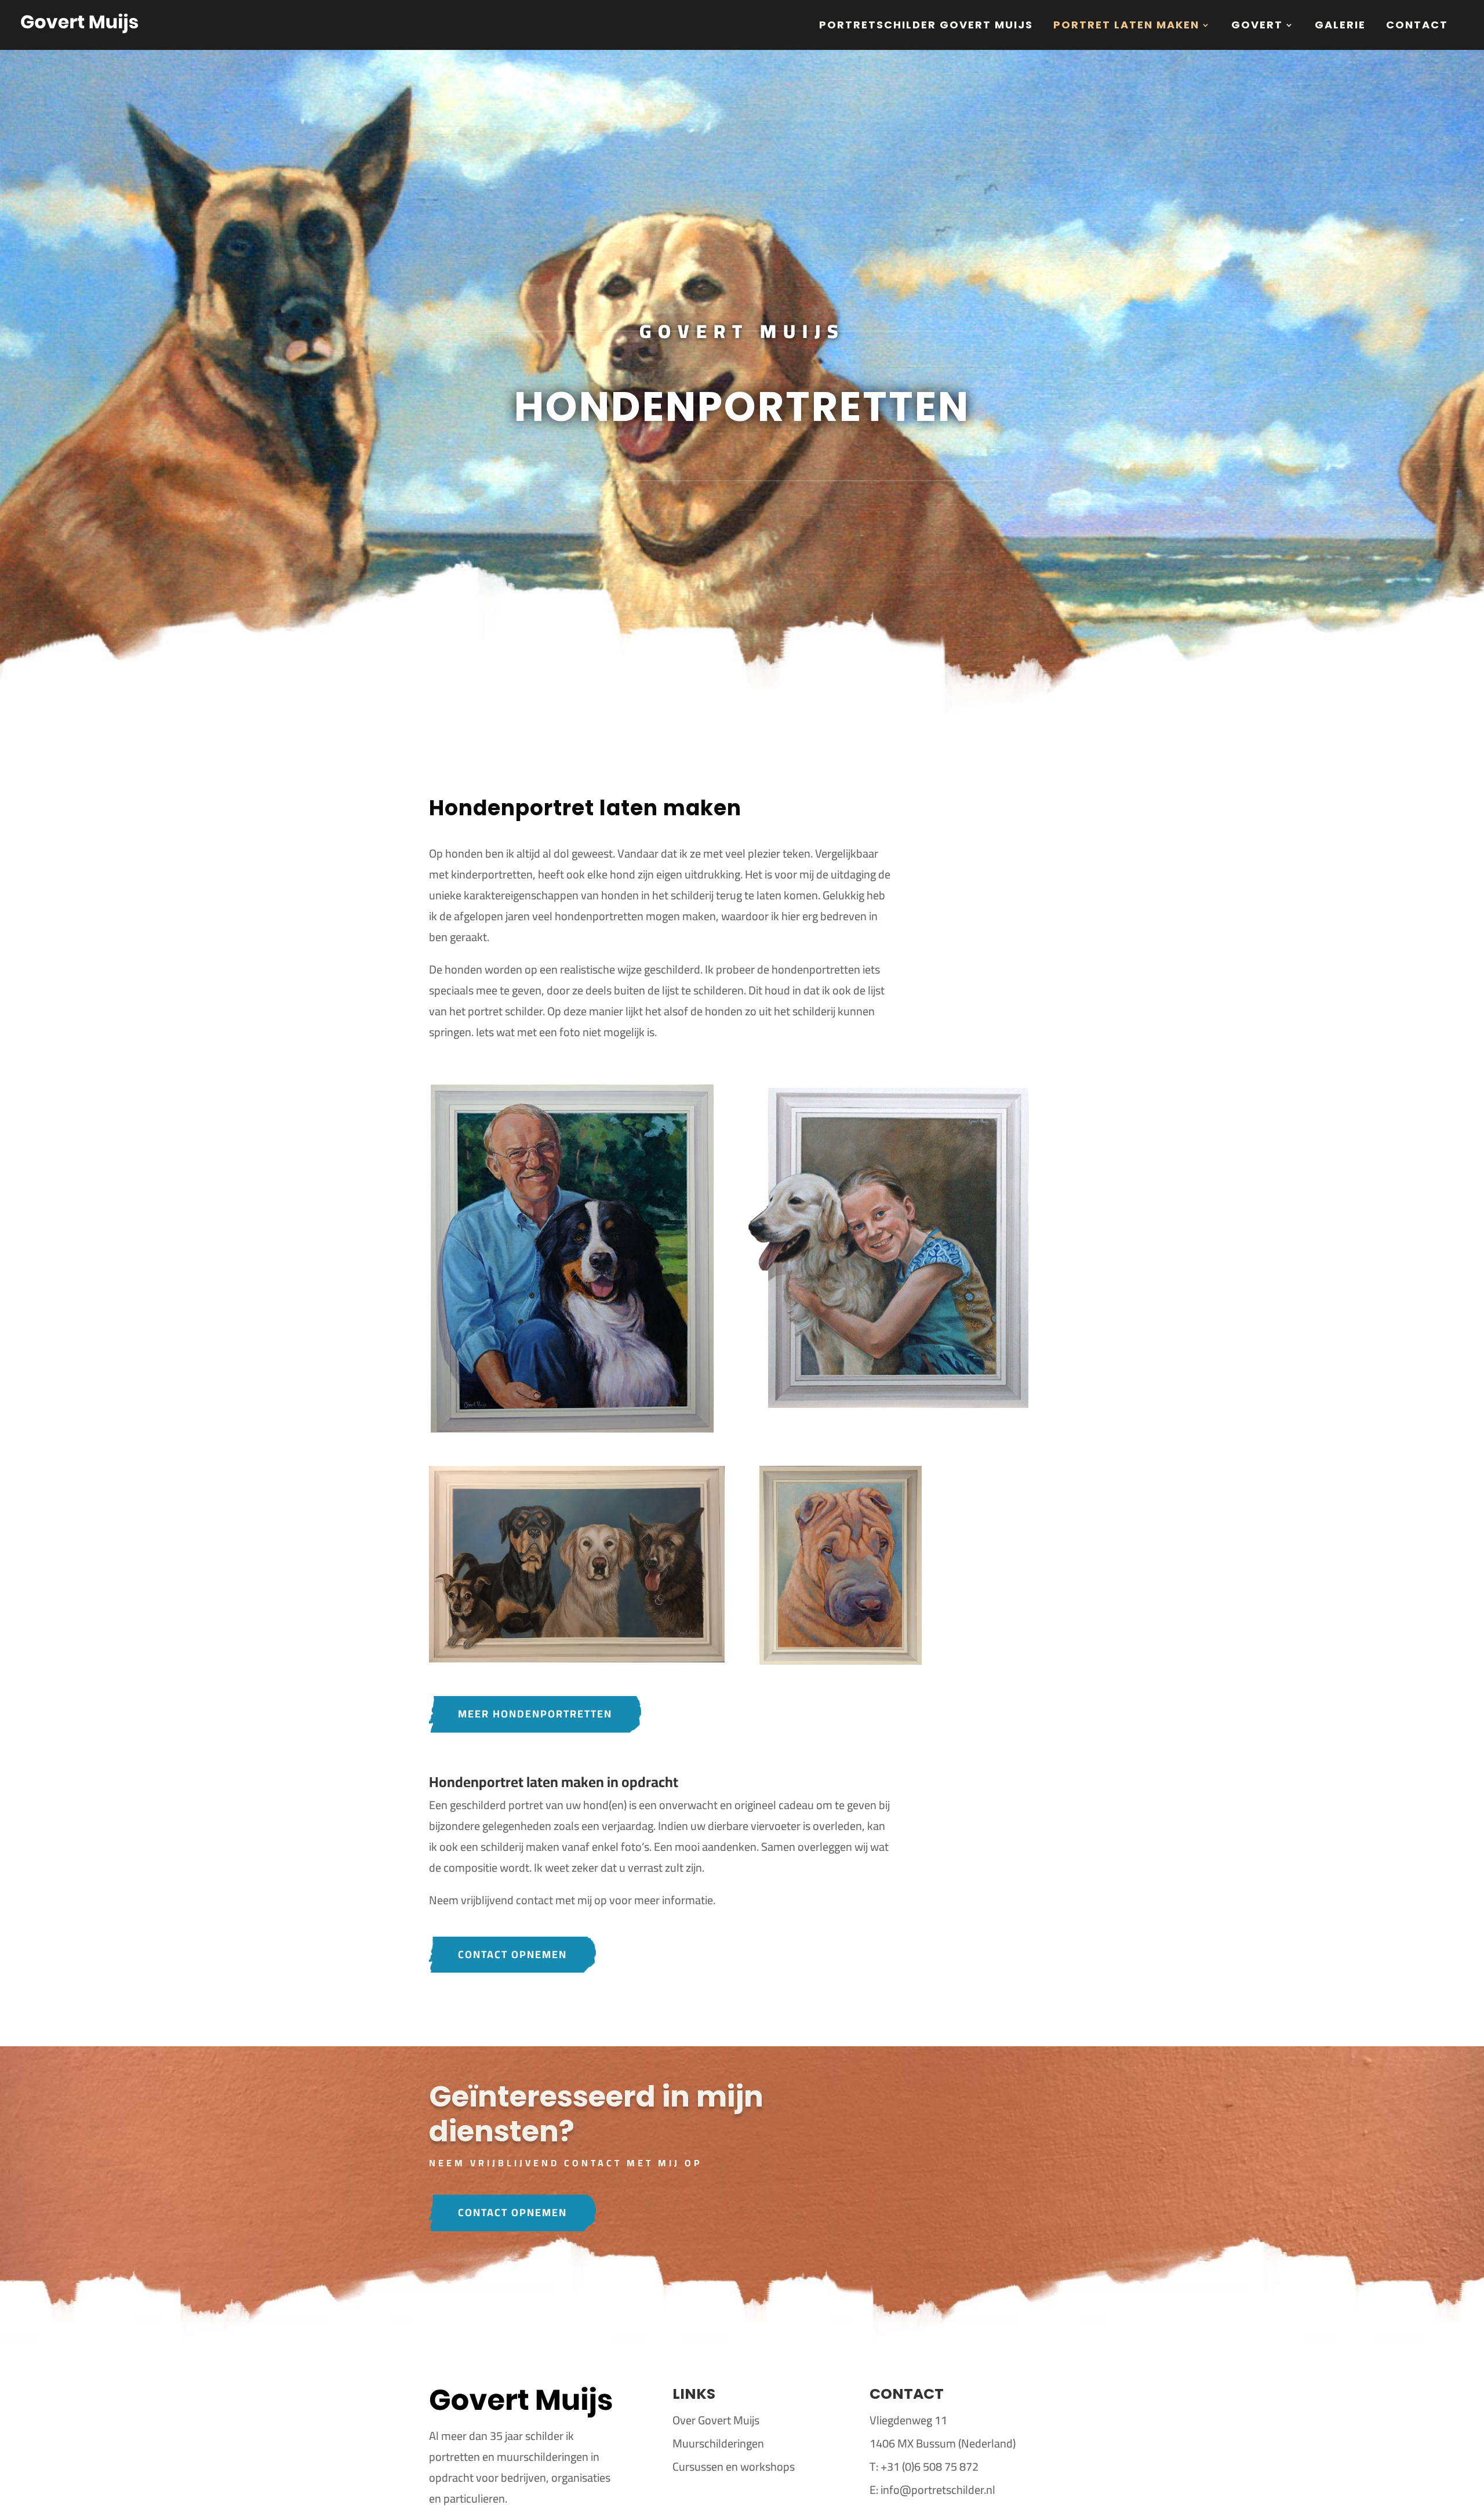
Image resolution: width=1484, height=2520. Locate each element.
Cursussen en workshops (734, 2466)
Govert (1257, 26)
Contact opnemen (512, 1954)
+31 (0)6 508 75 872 (930, 2466)
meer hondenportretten (535, 1714)
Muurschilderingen (718, 2443)
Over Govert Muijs (716, 2420)
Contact (1417, 26)
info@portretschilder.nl (938, 2490)
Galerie (1340, 26)
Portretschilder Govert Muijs (926, 26)
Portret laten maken (1126, 26)
